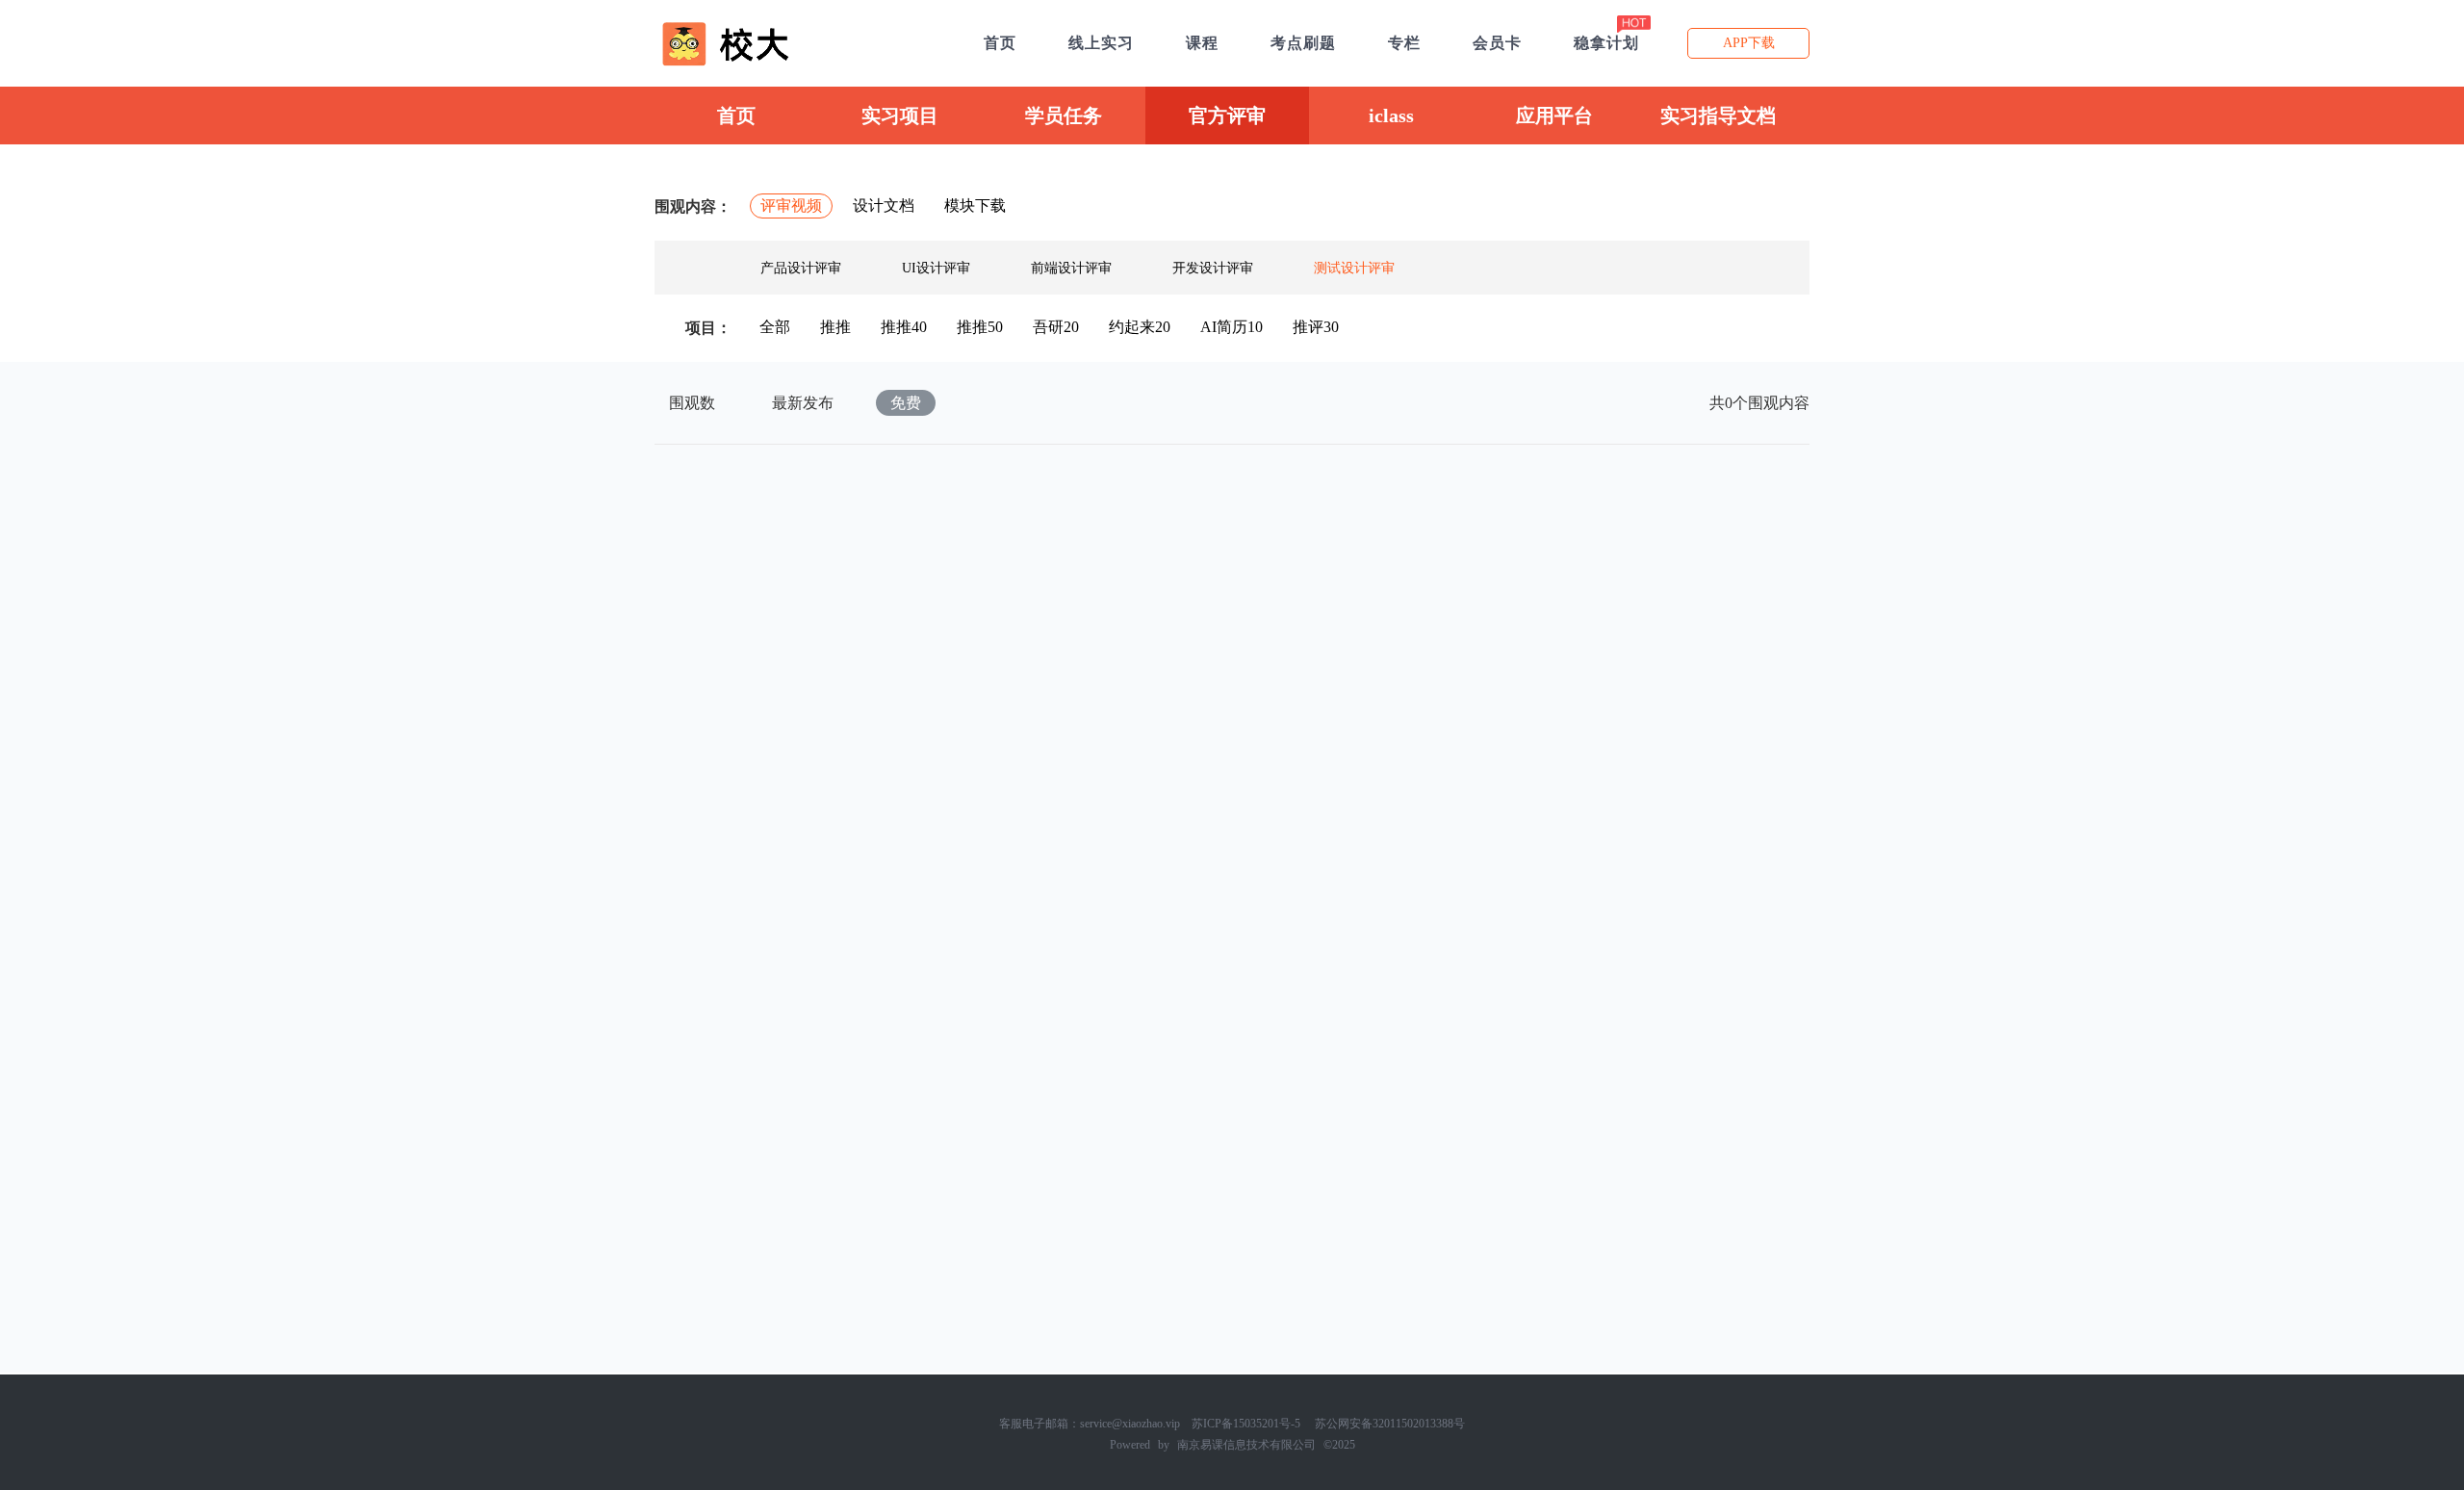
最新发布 (803, 403)
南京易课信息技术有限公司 (1246, 1445)
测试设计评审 (1354, 268)
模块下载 (975, 206)
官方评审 (1227, 116)
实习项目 (900, 116)
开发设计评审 (1213, 268)
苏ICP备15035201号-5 (1246, 1424)
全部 (775, 327)
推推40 (904, 327)
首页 (736, 116)
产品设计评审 (801, 268)
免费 (906, 403)
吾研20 (1056, 327)
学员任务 (1064, 116)
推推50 (980, 327)
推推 (835, 327)
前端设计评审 (1071, 268)
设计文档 (884, 206)
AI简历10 (1232, 327)
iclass (1391, 116)
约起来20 (1140, 327)
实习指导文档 (1718, 116)
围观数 (692, 403)
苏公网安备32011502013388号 (1390, 1424)
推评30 (1316, 327)
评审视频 (791, 206)
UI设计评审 (936, 268)
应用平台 (1554, 116)
